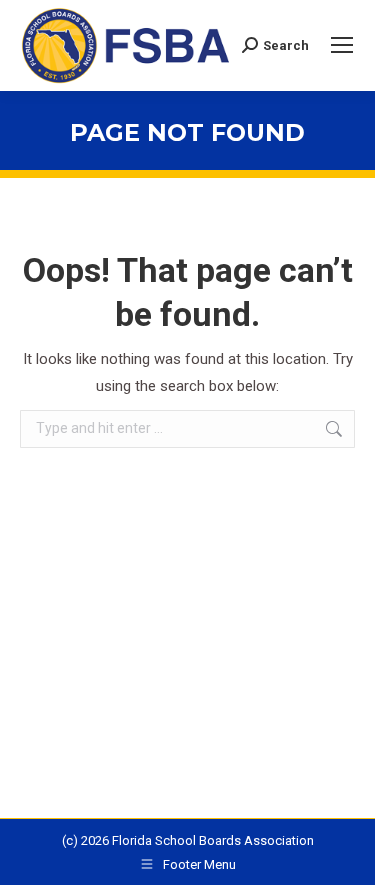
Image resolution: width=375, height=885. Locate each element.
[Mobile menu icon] (342, 45)
